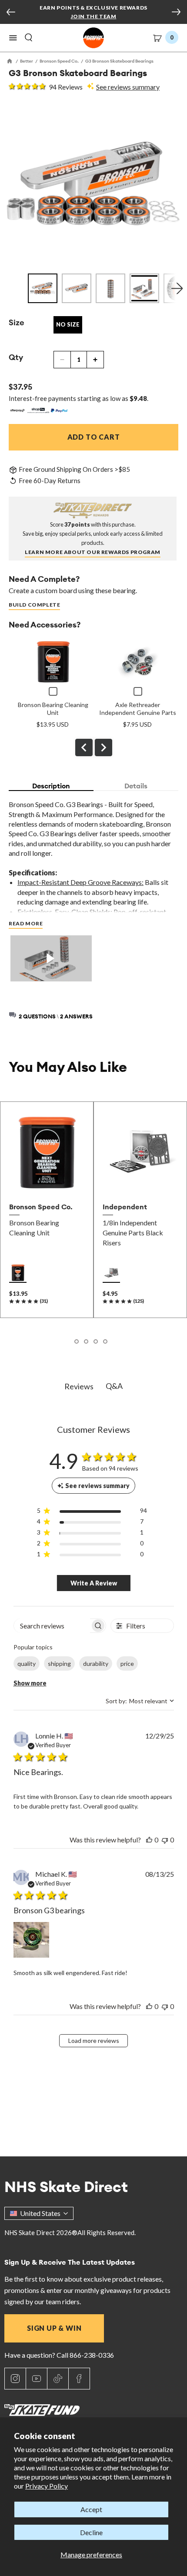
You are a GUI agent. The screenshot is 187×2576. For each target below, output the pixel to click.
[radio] (18, 1273)
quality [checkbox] (27, 1663)
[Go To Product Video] (51, 959)
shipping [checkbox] (59, 1663)
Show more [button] (30, 1683)
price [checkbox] (127, 1663)
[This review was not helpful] (165, 1840)
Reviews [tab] (79, 1386)
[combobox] (140, 1701)
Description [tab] (51, 786)
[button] (13, 38)
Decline (91, 2532)
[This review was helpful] (149, 1840)
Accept (91, 2509)
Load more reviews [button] (94, 2040)
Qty (16, 357)
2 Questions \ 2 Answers (56, 1016)
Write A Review (94, 1583)
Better (27, 61)
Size (17, 322)
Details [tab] (136, 786)
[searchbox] (52, 1626)
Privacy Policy (47, 2486)
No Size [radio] (68, 324)
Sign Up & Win (54, 2328)
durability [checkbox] (96, 1663)
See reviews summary (128, 87)
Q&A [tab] (114, 1386)
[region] (92, 1512)
